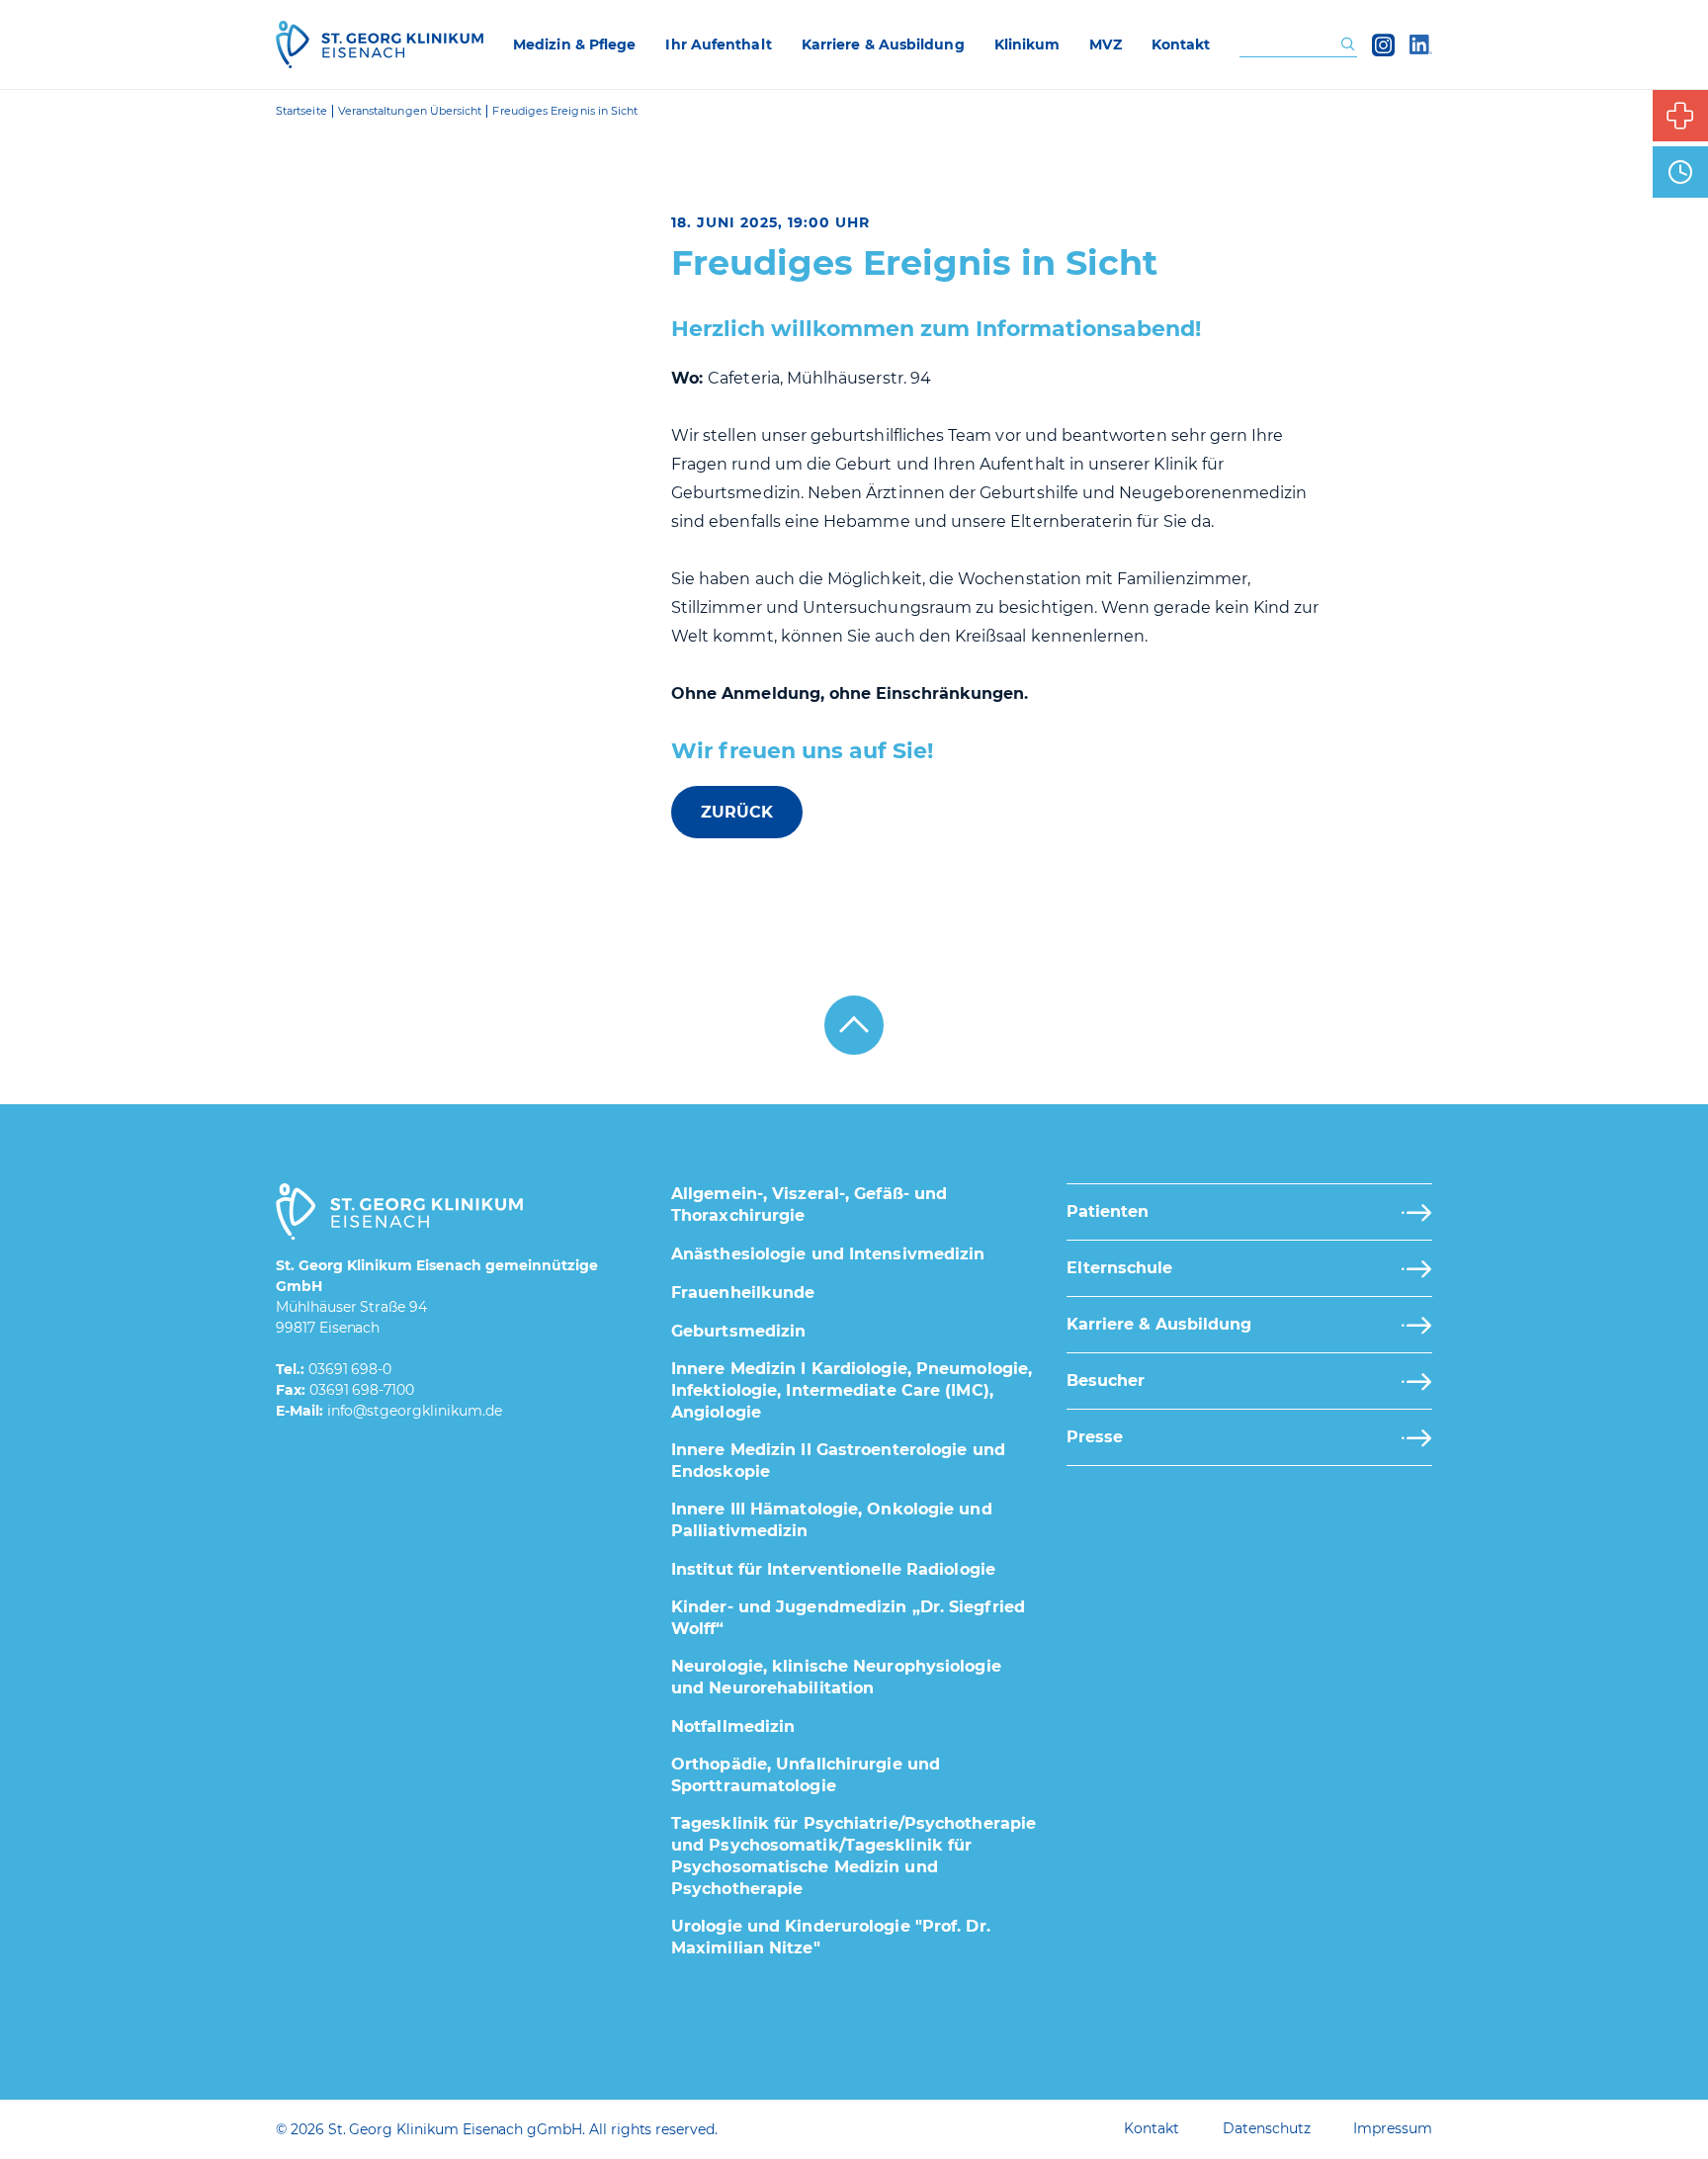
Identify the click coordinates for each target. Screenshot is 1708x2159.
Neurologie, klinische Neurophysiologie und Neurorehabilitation (836, 1677)
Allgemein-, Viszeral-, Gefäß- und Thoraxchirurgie (809, 1205)
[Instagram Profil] (1383, 44)
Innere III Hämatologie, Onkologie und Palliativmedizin (832, 1520)
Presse (1095, 1437)
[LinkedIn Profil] (1421, 44)
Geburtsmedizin (738, 1331)
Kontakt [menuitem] (1181, 44)
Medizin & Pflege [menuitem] (574, 44)
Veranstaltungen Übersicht (410, 111)
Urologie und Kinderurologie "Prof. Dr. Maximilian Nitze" (831, 1937)
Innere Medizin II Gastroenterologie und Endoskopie (838, 1461)
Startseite (301, 111)
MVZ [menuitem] (1105, 44)
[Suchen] (1348, 45)
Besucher (1106, 1381)
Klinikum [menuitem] (1027, 44)
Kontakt (1152, 2128)
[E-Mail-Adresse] (415, 1412)
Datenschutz (1266, 2128)
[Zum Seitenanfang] (854, 1025)
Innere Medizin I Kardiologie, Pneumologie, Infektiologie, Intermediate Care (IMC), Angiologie (852, 1390)
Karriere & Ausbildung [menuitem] (883, 44)
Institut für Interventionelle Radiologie (833, 1569)
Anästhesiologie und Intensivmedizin (828, 1254)
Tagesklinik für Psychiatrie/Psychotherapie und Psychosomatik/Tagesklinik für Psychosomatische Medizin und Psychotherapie (854, 1856)
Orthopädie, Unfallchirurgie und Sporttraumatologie (806, 1775)
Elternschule (1119, 1268)
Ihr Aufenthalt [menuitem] (718, 44)
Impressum (1393, 2128)
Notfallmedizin (733, 1727)
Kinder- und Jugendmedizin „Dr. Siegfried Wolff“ (848, 1618)
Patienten (1108, 1211)
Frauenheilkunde (743, 1293)
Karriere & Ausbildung (1159, 1324)
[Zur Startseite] (380, 44)
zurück (737, 812)
